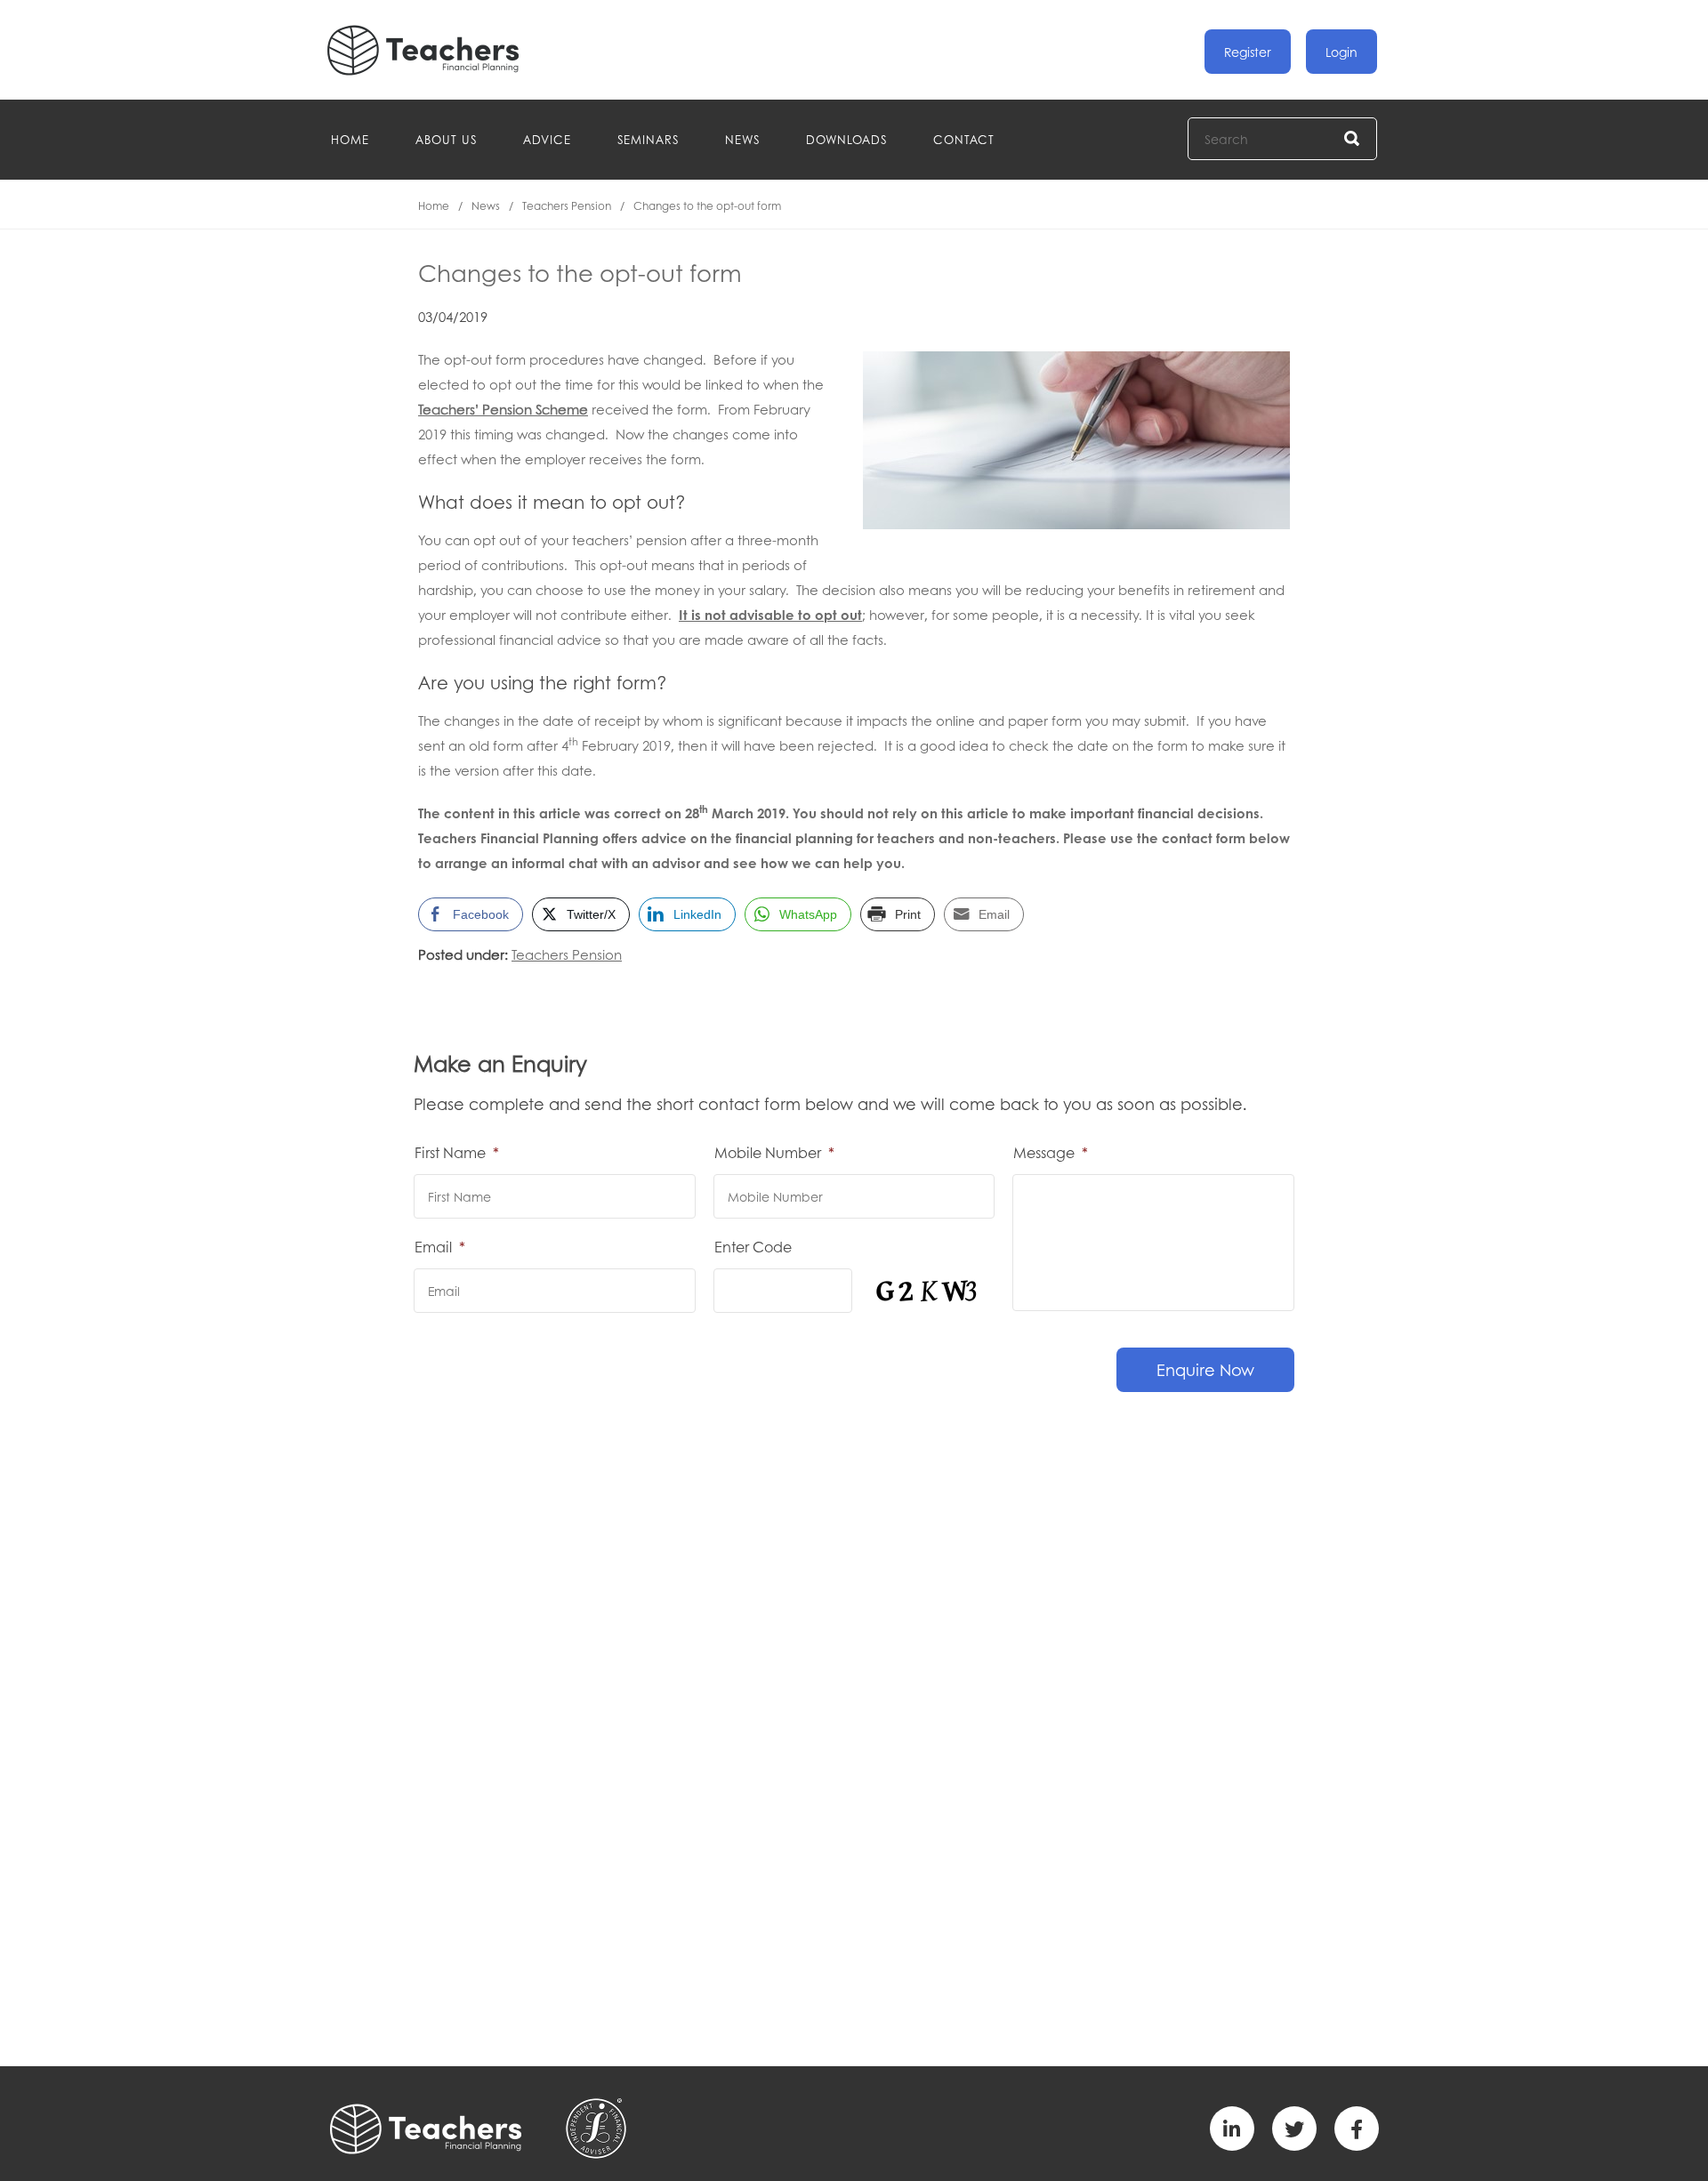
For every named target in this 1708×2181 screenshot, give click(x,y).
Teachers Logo (438, 50)
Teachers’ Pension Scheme (503, 409)
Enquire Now (1205, 1370)
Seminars (648, 139)
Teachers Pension (567, 206)
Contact (964, 139)
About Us (446, 139)
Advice (547, 139)
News (742, 139)
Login (1341, 52)
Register (1248, 52)
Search (1353, 139)
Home (350, 139)
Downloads (846, 139)
